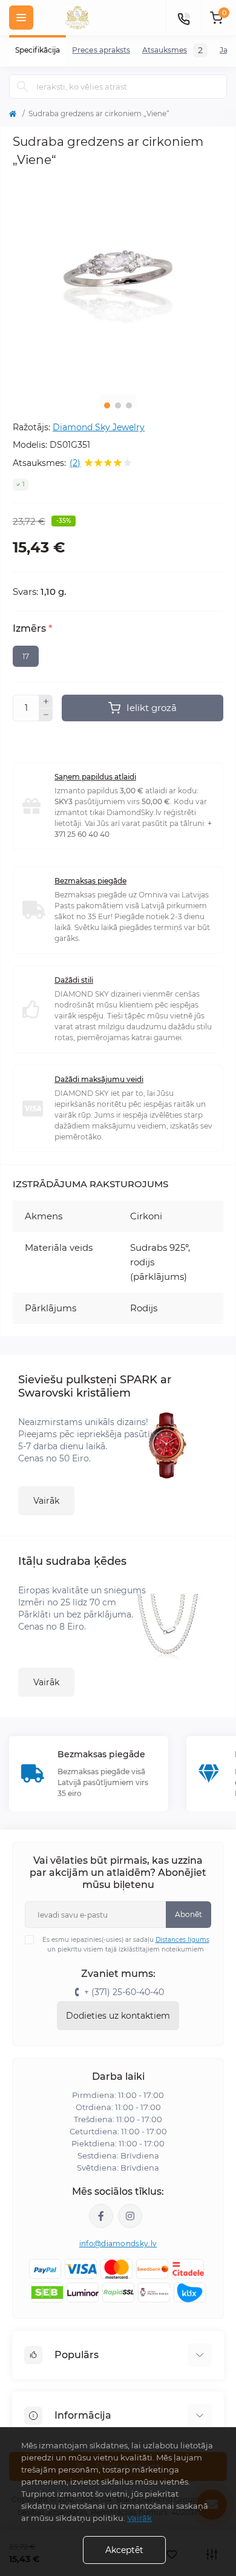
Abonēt (188, 1914)
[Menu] (21, 18)
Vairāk (46, 1501)
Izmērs (32, 629)
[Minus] (46, 715)
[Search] (22, 87)
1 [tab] (107, 405)
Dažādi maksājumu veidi (99, 1079)
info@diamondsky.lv (118, 2243)
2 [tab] (118, 405)
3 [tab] (129, 405)
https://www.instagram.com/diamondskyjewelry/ (130, 2216)
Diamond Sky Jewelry (99, 427)
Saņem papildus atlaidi (95, 777)
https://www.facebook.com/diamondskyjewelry (101, 2216)
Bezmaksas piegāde (90, 881)
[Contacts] (183, 18)
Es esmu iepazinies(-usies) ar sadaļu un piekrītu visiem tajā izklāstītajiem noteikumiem (126, 1945)
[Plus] (46, 701)
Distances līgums (182, 1940)
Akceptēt (124, 2550)
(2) (75, 463)
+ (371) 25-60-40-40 (124, 1992)
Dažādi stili (74, 980)
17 (26, 656)
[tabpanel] (118, 280)
